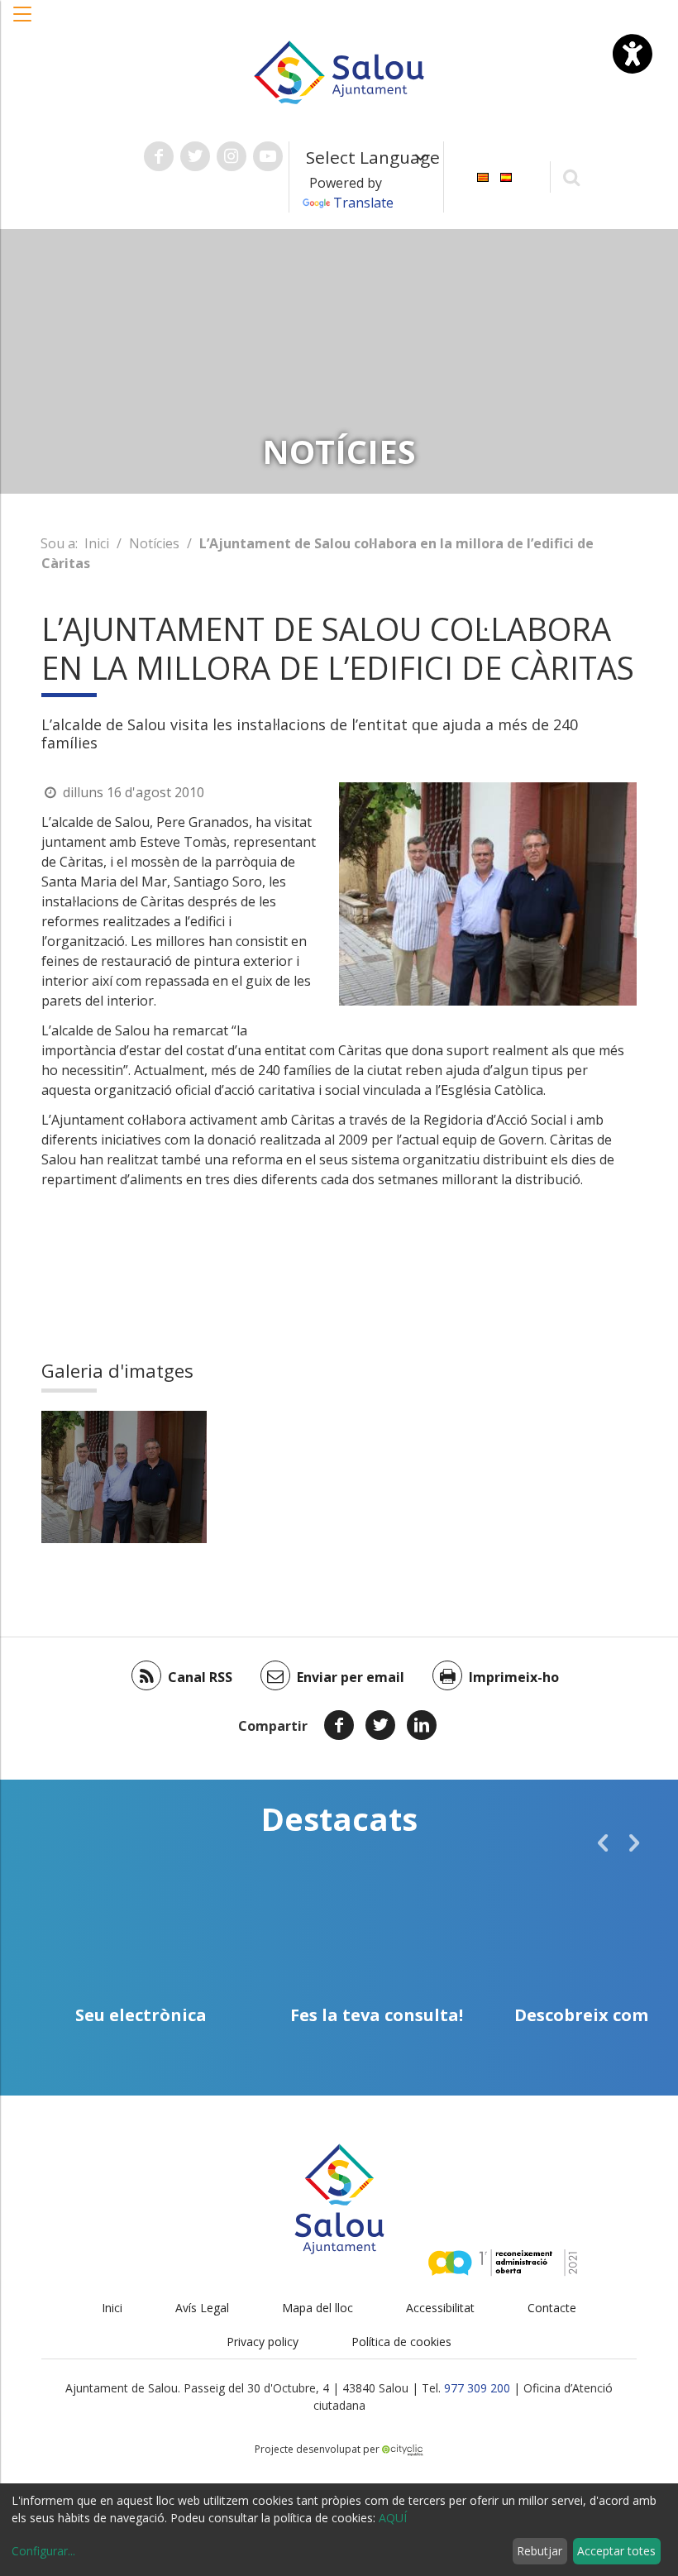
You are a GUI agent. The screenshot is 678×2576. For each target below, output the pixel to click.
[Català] (483, 176)
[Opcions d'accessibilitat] (633, 54)
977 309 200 (477, 2388)
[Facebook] (339, 1725)
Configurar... (43, 2551)
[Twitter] (380, 1725)
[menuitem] (483, 176)
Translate (363, 203)
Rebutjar (540, 2551)
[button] (23, 22)
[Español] (506, 176)
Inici (97, 543)
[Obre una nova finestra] (159, 156)
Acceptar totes (616, 2551)
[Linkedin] (422, 1725)
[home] (339, 71)
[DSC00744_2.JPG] (124, 1477)
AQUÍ (393, 2518)
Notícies (154, 543)
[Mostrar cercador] (572, 177)
